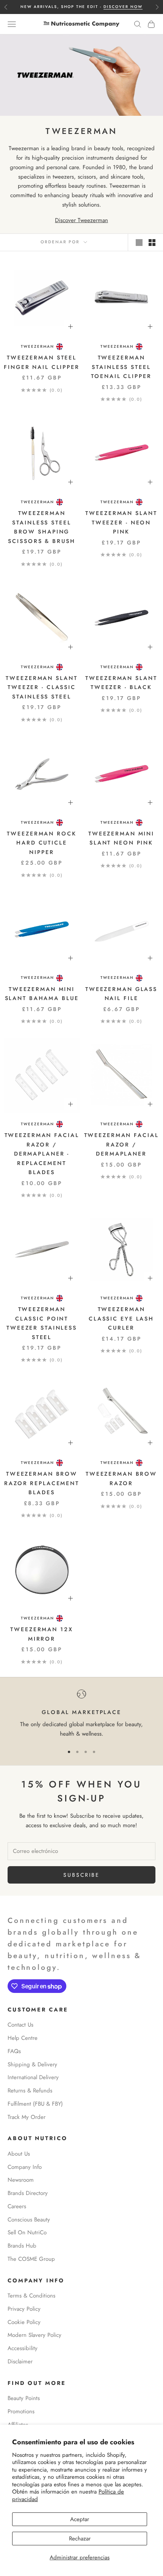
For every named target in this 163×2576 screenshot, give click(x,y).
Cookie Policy (24, 2322)
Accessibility (23, 2348)
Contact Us (20, 2025)
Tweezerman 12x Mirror (42, 1634)
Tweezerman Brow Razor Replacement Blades (42, 1483)
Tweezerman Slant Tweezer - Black (121, 683)
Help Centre (23, 2038)
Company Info (25, 2167)
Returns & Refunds (30, 2091)
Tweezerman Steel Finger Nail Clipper (42, 362)
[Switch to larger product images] (139, 243)
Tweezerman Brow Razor (121, 1478)
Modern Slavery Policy (34, 2335)
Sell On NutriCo (27, 2232)
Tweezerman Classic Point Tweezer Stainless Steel (42, 1323)
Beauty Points (24, 2398)
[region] (81, 1714)
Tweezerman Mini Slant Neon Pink (121, 838)
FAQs (14, 2051)
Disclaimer (20, 2361)
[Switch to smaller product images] (152, 243)
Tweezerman (38, 346)
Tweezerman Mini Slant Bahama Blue (42, 994)
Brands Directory (28, 2193)
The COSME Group (31, 2259)
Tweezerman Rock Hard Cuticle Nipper (42, 843)
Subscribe (81, 1875)
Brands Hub (22, 2246)
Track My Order (27, 2117)
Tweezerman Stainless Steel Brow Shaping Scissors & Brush (42, 527)
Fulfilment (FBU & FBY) (35, 2104)
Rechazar (80, 2539)
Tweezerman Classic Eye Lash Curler (121, 1318)
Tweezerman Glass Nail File (121, 994)
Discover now (123, 7)
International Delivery (33, 2077)
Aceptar (80, 2519)
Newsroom (21, 2180)
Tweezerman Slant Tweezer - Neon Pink (121, 522)
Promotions (21, 2411)
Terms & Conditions (31, 2296)
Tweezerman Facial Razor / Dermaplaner (121, 1144)
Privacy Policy (24, 2309)
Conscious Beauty (29, 2220)
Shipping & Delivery (32, 2064)
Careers (17, 2206)
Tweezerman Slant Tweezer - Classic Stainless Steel (42, 687)
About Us (19, 2154)
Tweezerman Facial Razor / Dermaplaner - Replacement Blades (42, 1154)
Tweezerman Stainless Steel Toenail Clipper (121, 367)
